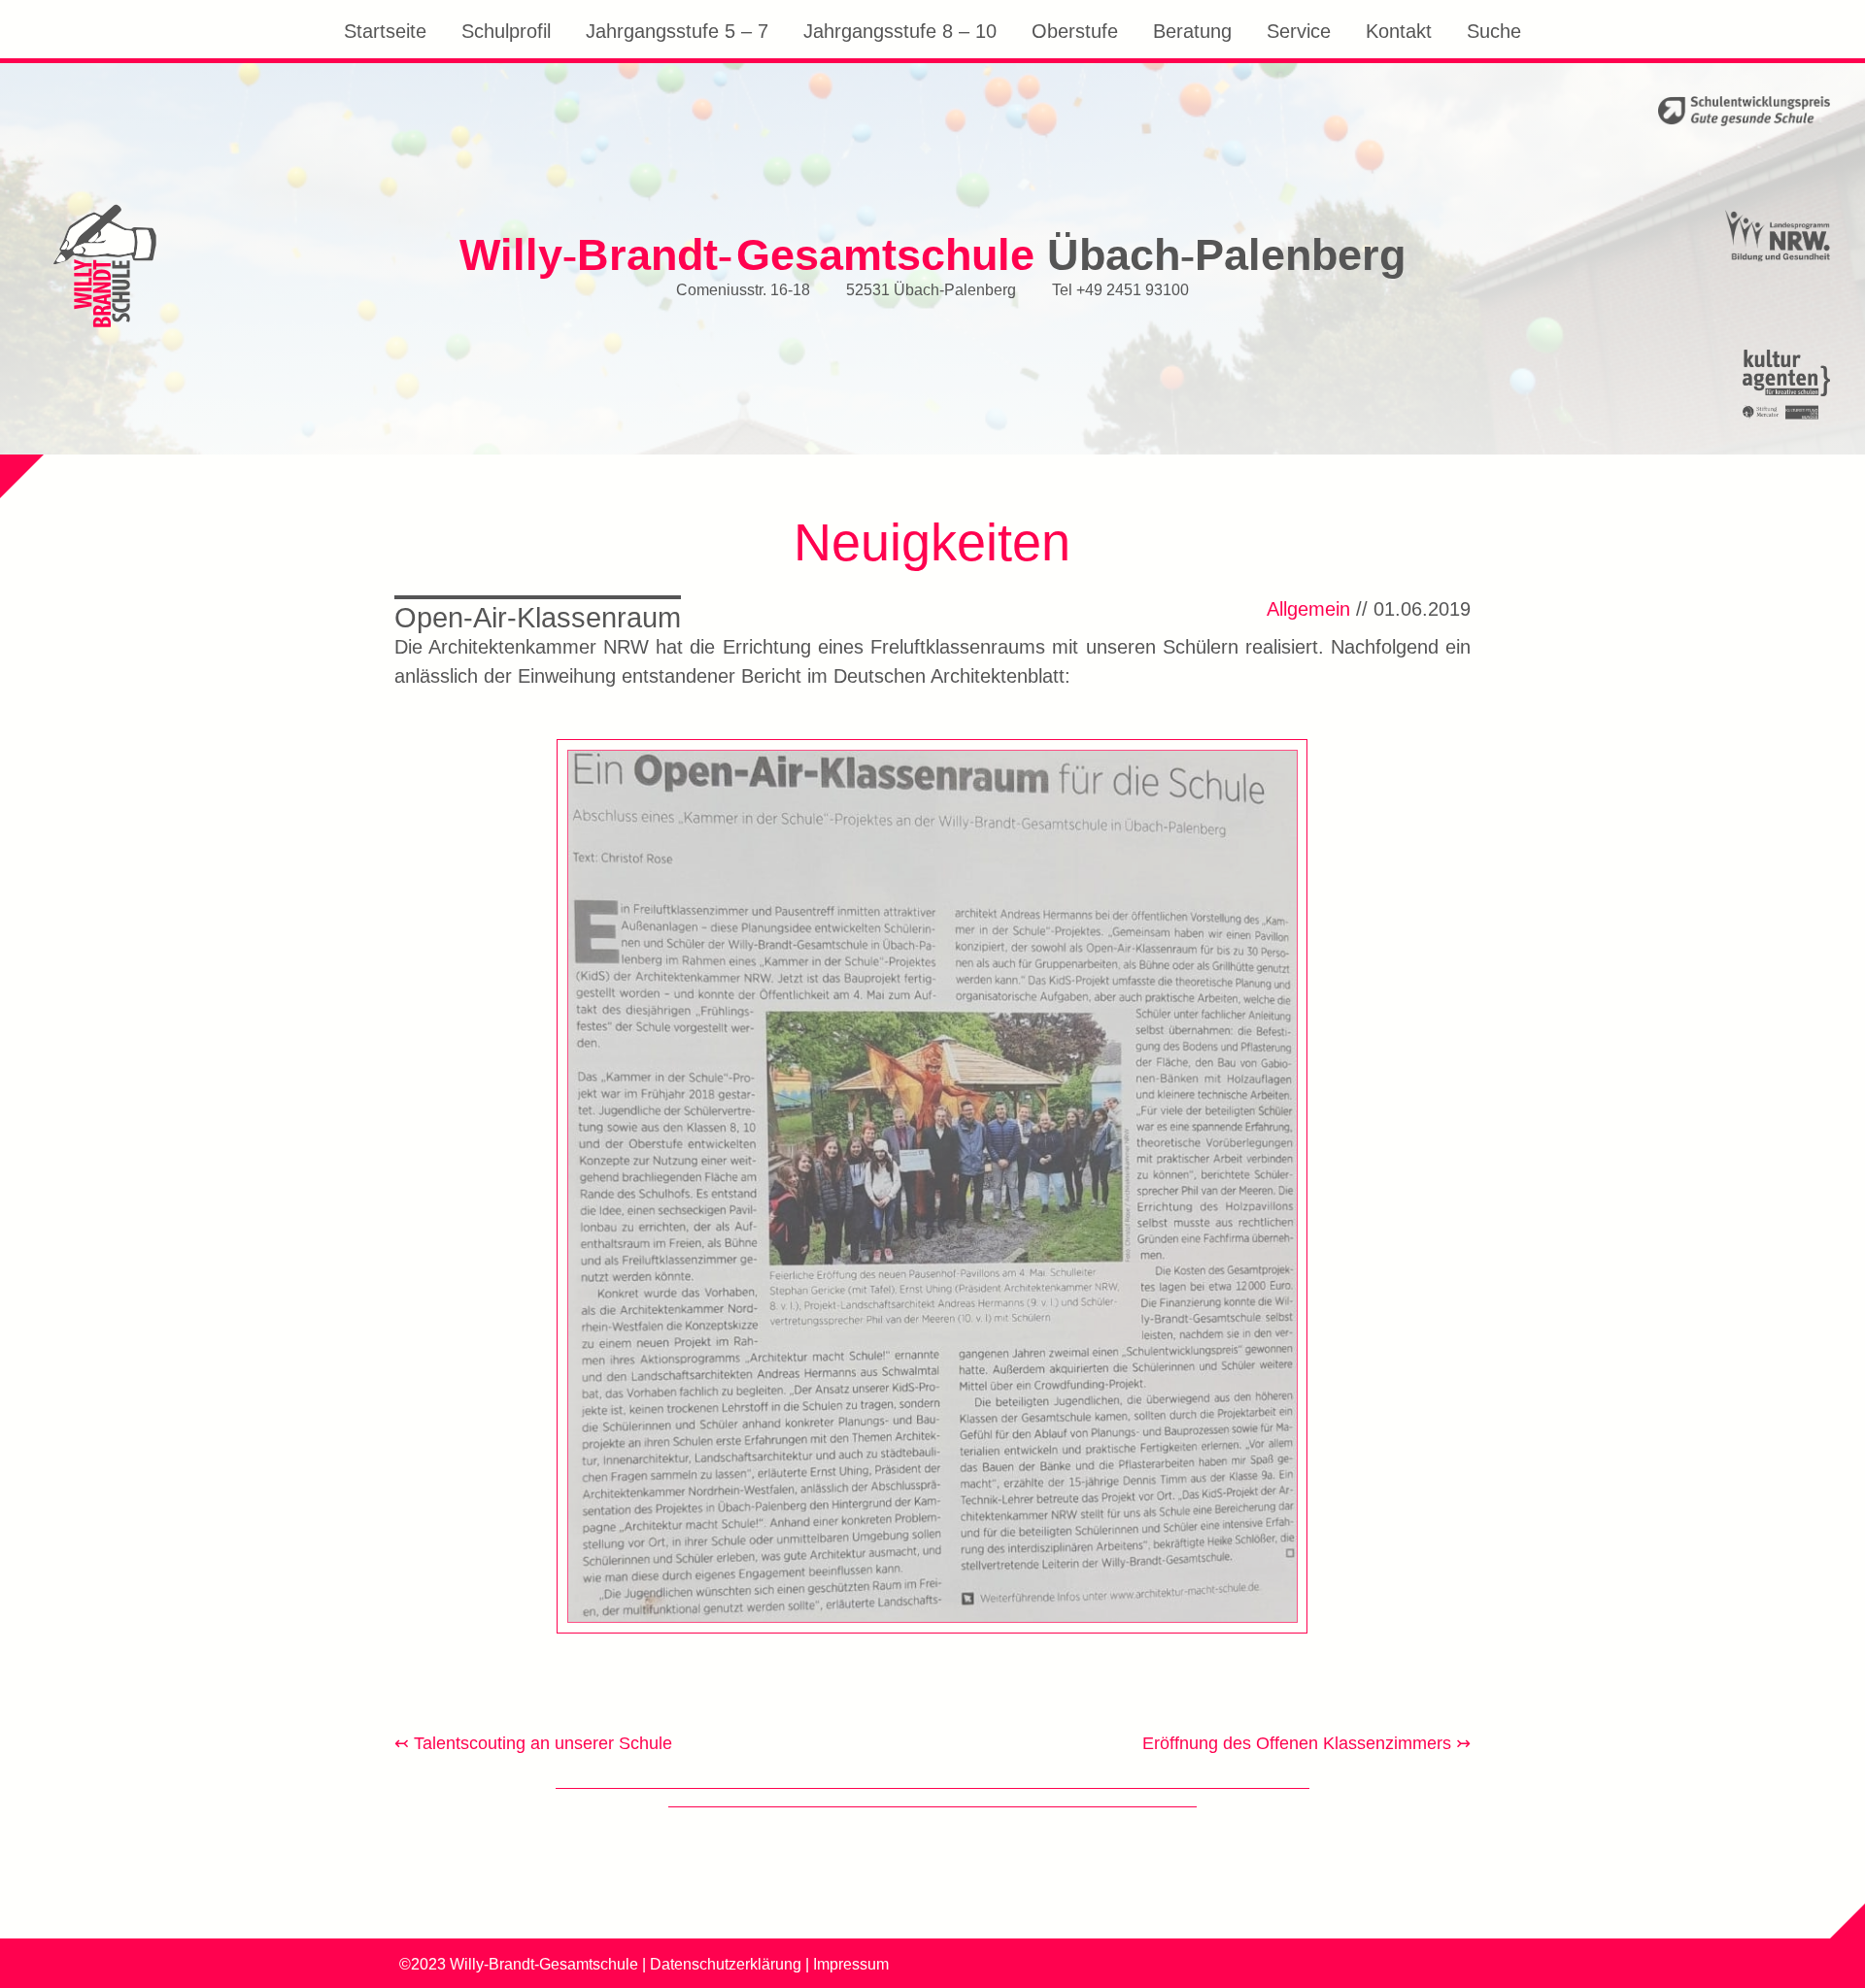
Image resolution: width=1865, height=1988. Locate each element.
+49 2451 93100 (1133, 288)
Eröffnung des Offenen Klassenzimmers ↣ (1306, 1743)
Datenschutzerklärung (726, 1964)
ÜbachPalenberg (932, 254)
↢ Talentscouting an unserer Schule (533, 1743)
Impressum (851, 1964)
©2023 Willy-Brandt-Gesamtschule (519, 1964)
